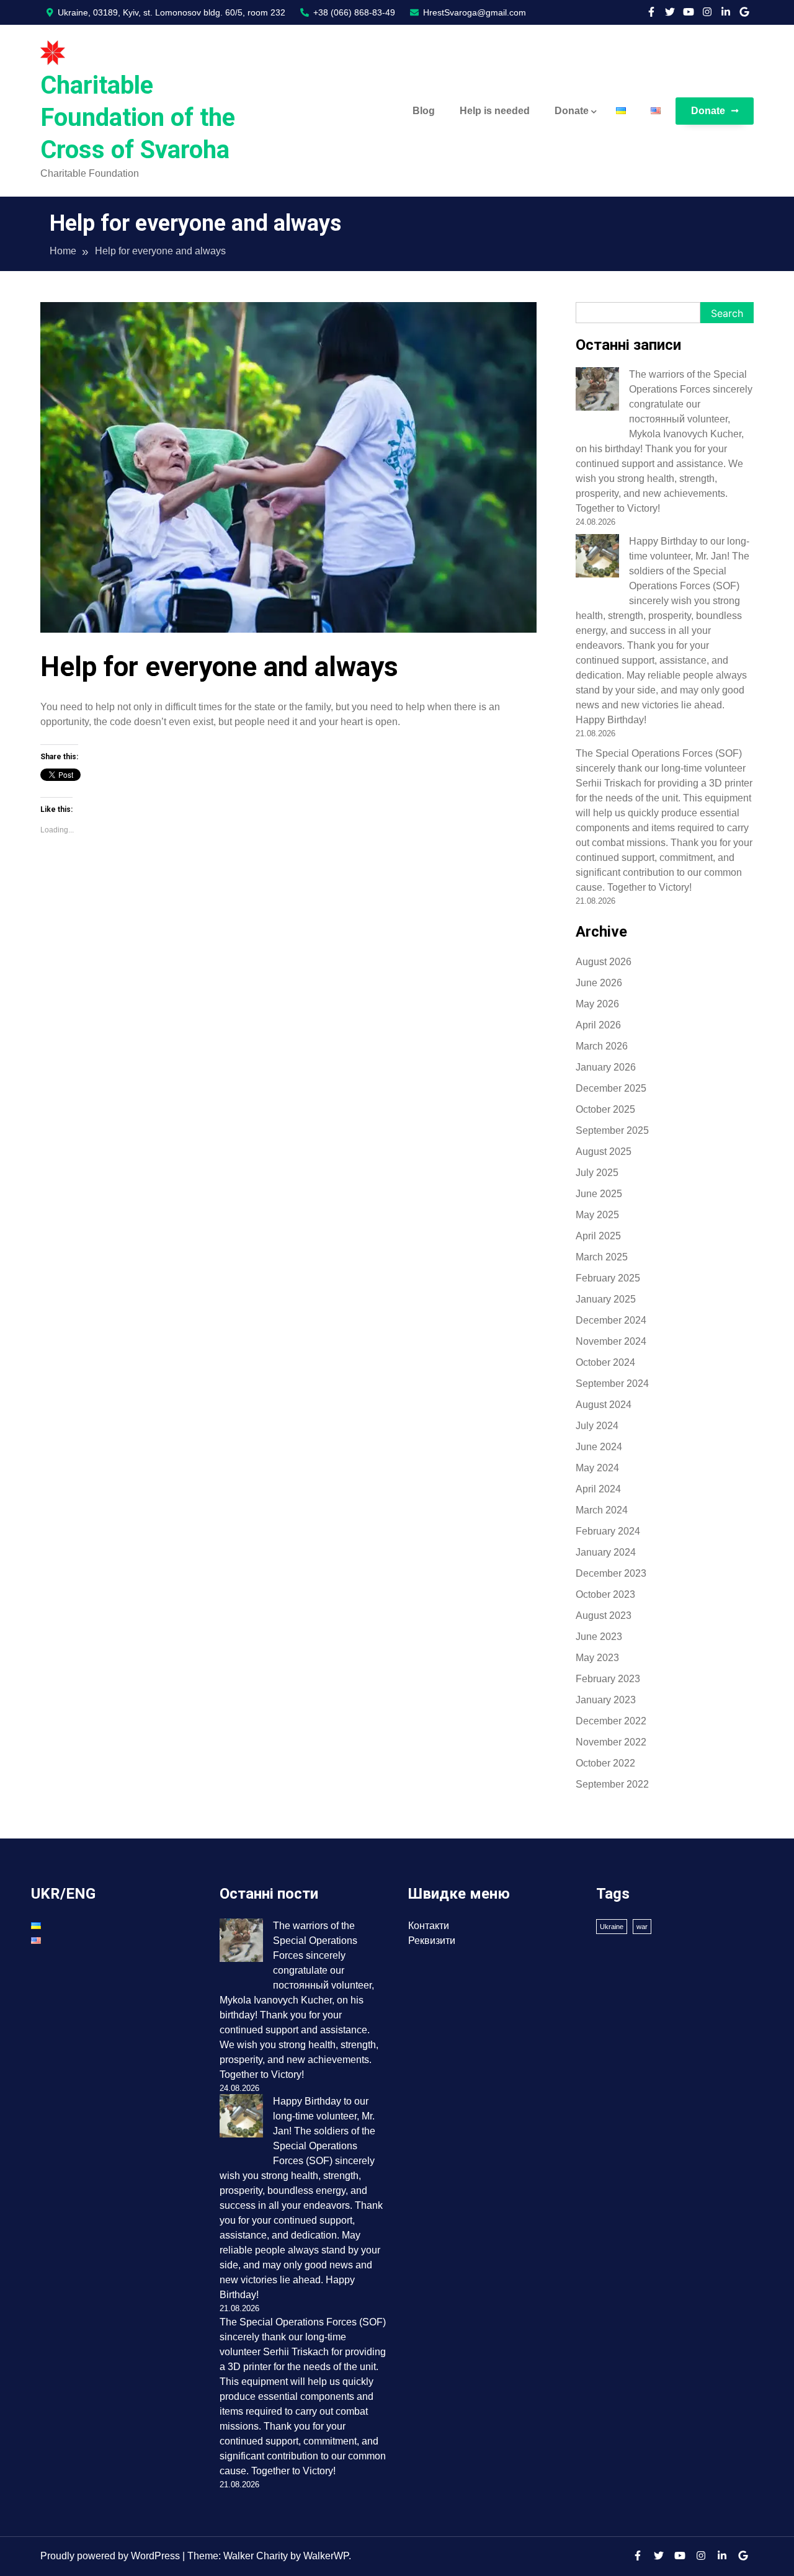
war (642, 1927)
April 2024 (598, 1489)
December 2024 (611, 1320)
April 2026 (598, 1025)
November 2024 (611, 1341)
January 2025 (606, 1299)
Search (727, 313)
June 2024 (599, 1447)
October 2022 (605, 1763)
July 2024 (597, 1426)
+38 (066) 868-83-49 (353, 12)
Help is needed (495, 111)
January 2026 (606, 1067)
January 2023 (606, 1700)
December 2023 (611, 1573)
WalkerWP (326, 2556)
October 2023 (605, 1594)
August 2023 (604, 1616)
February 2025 (608, 1278)
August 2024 (604, 1405)
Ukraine (612, 1927)
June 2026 (599, 983)
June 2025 (599, 1194)
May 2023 (597, 1658)
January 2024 (606, 1552)
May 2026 (597, 1004)
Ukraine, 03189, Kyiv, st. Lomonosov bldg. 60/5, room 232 (170, 12)
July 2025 (597, 1173)
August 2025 (604, 1152)
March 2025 (602, 1257)
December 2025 (611, 1088)
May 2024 (597, 1468)
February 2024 (608, 1531)
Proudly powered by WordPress (111, 2556)
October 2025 (605, 1109)
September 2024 (612, 1384)
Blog (424, 111)
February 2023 (608, 1679)
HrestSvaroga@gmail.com (473, 12)
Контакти (429, 1926)
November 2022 (611, 1742)
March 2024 (602, 1510)
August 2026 (604, 962)
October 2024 (605, 1362)
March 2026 (602, 1046)
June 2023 (599, 1637)
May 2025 (597, 1215)
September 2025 (612, 1130)
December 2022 (611, 1721)
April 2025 (598, 1236)
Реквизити (432, 1941)
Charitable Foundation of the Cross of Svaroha (138, 118)
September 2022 (612, 1784)
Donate (572, 111)
